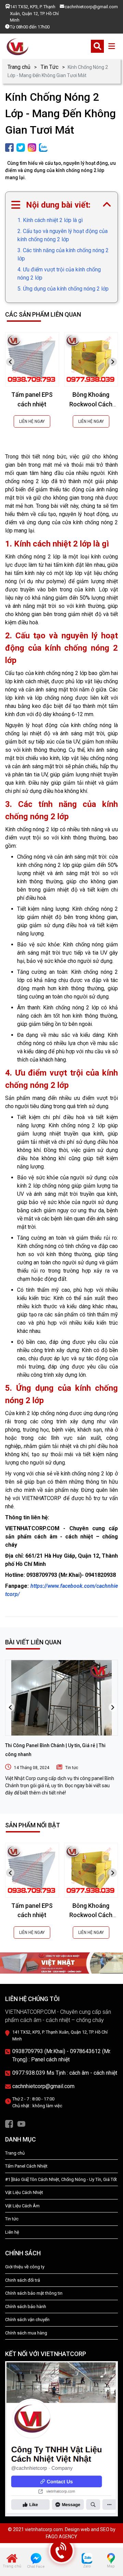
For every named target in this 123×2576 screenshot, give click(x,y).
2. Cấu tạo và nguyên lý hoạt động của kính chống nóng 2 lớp (63, 235)
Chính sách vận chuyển (27, 2320)
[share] (9, 147)
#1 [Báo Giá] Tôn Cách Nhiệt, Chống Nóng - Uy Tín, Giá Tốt (61, 2179)
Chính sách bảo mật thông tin (34, 2293)
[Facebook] (9, 2123)
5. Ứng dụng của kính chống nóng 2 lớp (63, 289)
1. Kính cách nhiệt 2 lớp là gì (50, 220)
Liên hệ (12, 2232)
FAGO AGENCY (61, 2537)
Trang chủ (19, 67)
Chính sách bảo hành (26, 2307)
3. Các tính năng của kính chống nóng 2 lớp (63, 254)
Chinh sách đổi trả (23, 2280)
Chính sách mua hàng (26, 2333)
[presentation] (10, 362)
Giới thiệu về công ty (25, 2267)
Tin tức (72, 1768)
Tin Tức (50, 67)
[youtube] (21, 2123)
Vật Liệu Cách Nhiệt (24, 2192)
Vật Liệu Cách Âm (22, 2206)
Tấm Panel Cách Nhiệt (26, 2166)
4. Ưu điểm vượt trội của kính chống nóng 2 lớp (59, 274)
